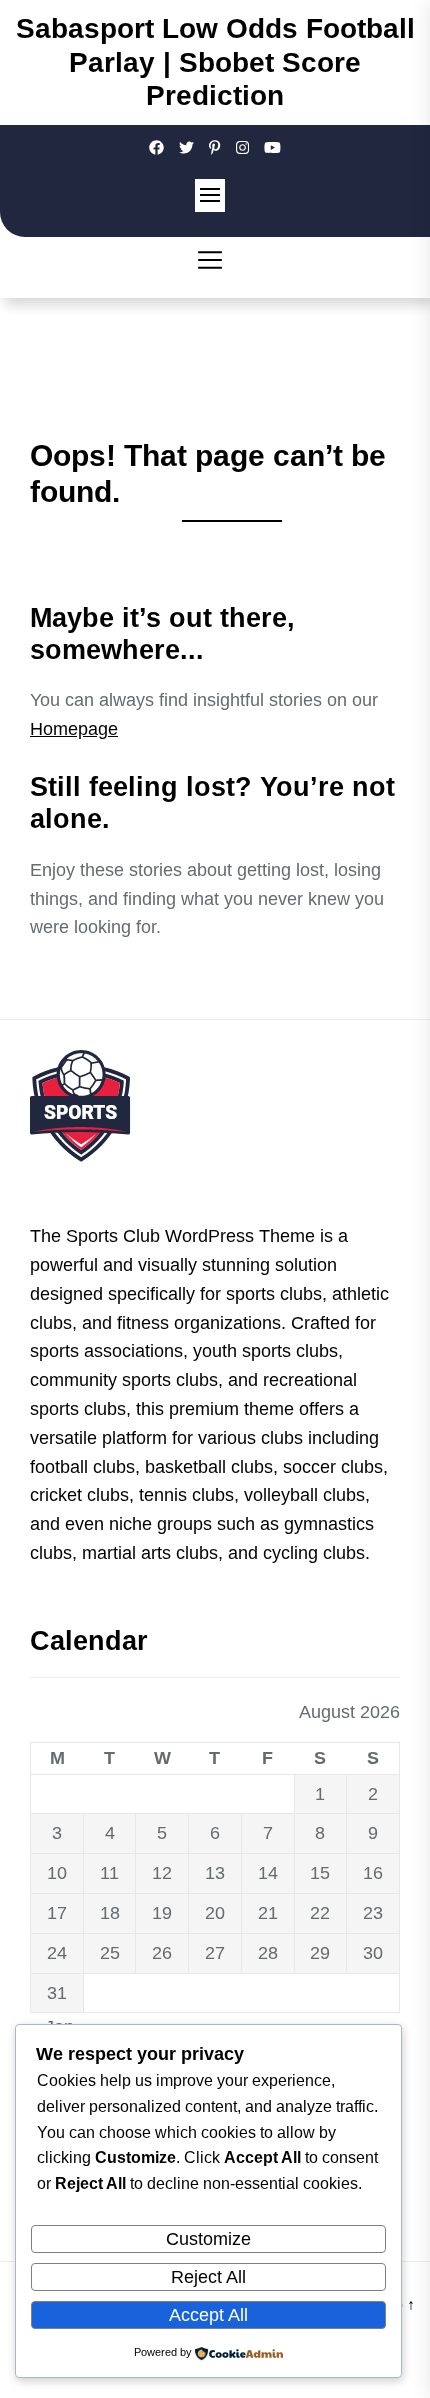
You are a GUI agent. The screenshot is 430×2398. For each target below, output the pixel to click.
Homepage (74, 729)
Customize (208, 2239)
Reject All (208, 2277)
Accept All (208, 2315)
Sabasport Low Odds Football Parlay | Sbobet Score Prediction (215, 62)
